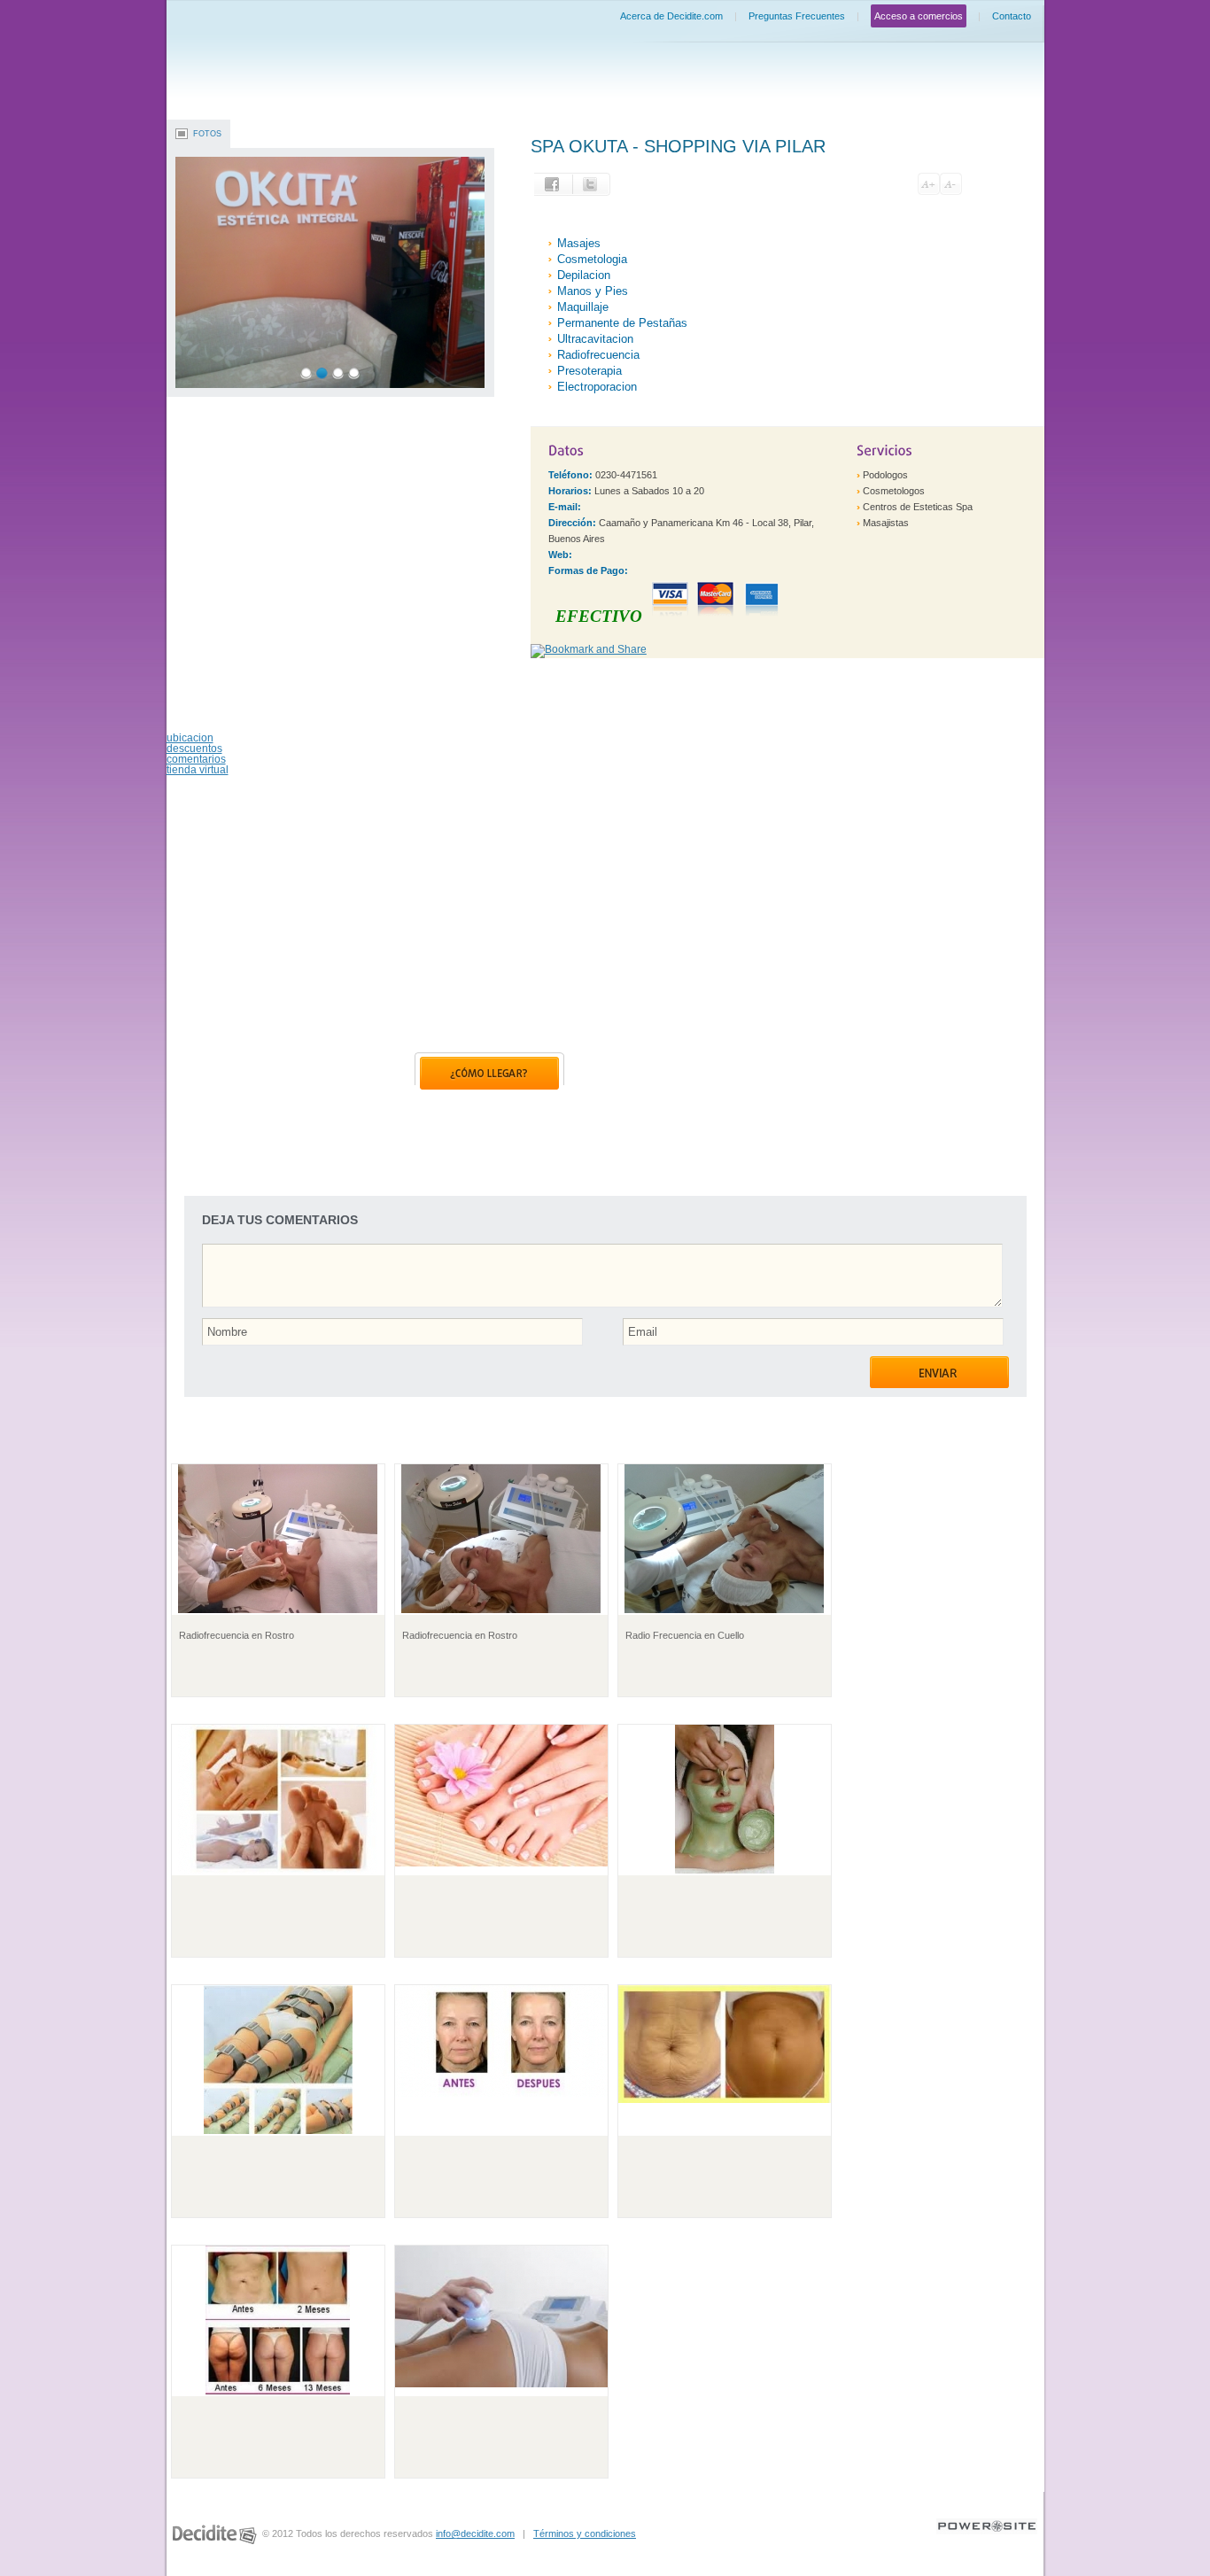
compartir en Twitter (592, 184)
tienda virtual (198, 770)
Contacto (1012, 16)
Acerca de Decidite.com (671, 16)
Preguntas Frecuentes (797, 16)
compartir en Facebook (554, 184)
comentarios (196, 759)
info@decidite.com (475, 2533)
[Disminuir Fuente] (951, 184)
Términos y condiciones (585, 2533)
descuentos (194, 749)
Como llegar (489, 1071)
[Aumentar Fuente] (929, 184)
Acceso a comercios (919, 16)
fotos (207, 134)
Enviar (939, 1372)
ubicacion (190, 738)
